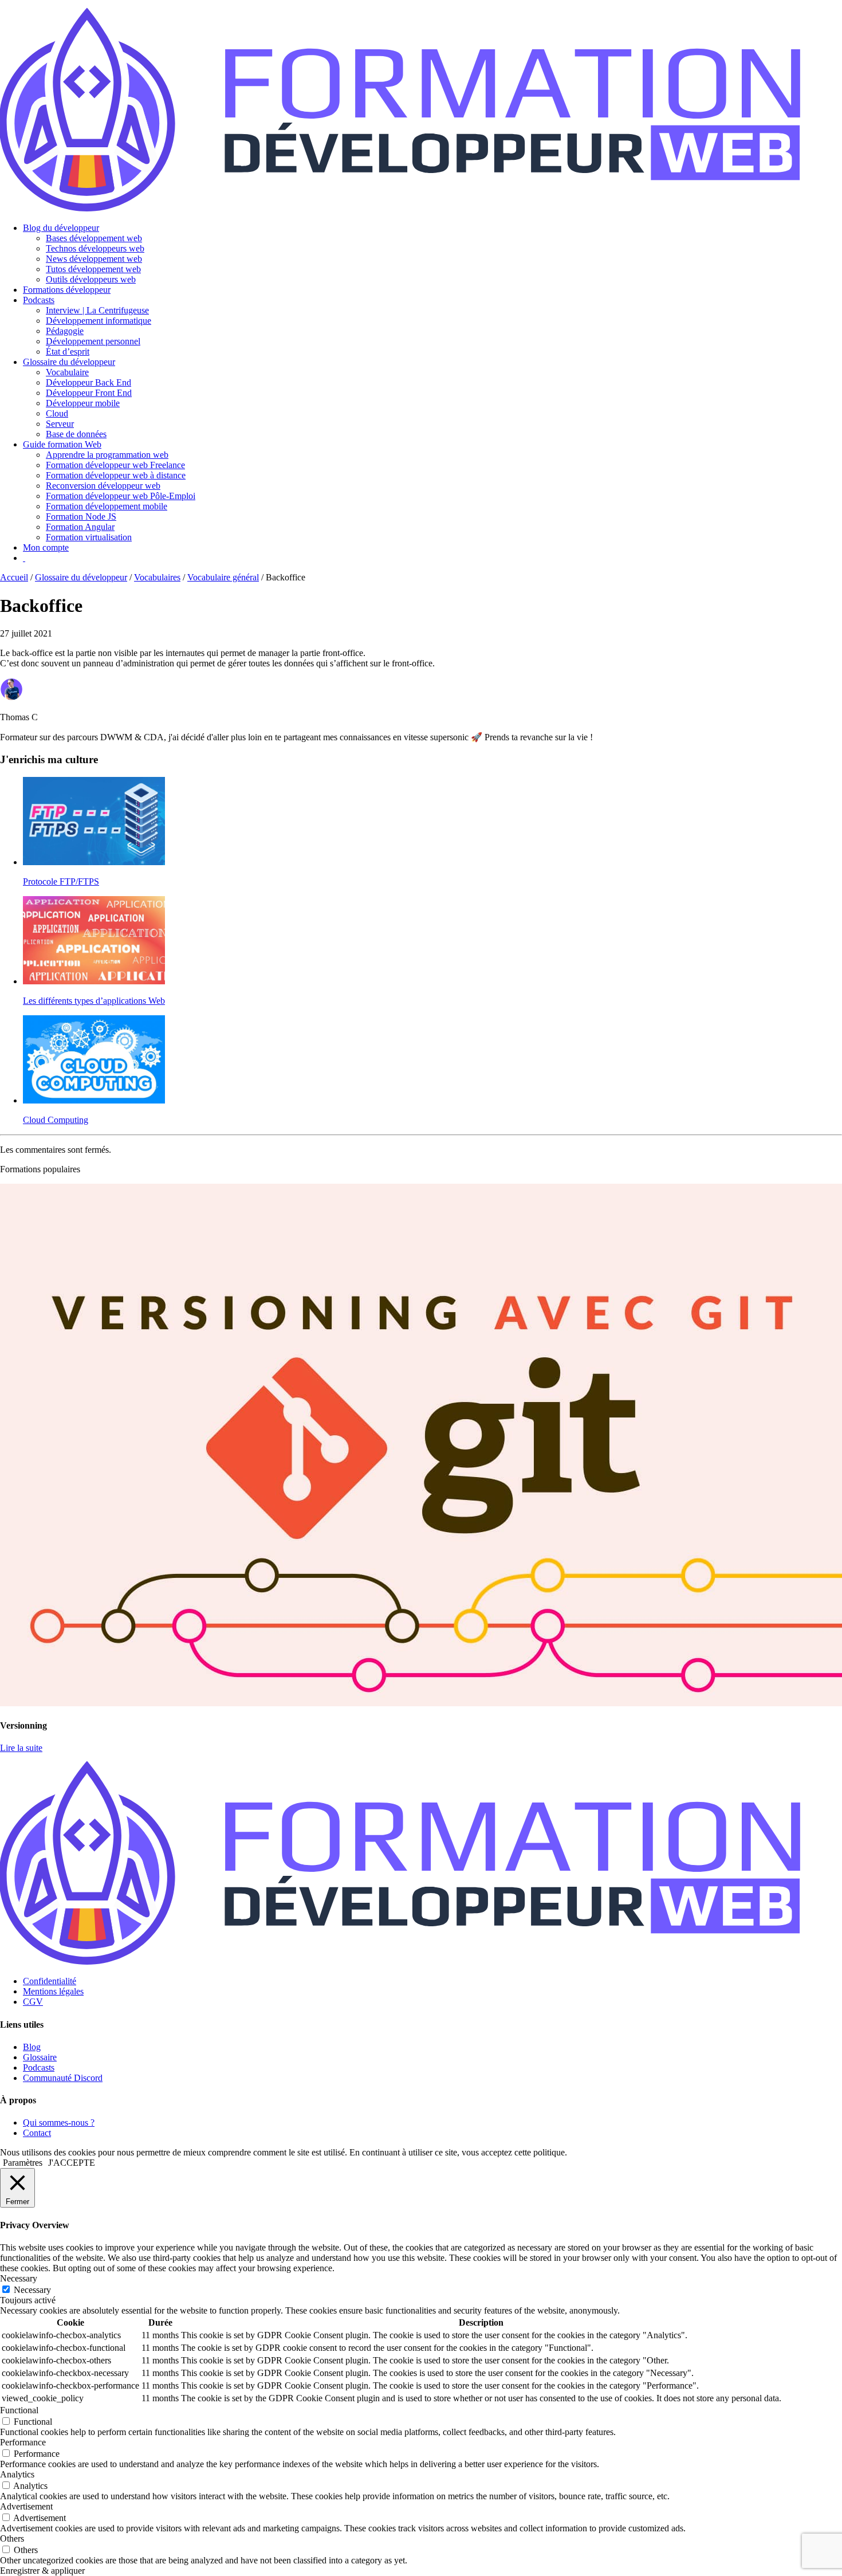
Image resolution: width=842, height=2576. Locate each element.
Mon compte (46, 547)
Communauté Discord (63, 2078)
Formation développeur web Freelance (115, 465)
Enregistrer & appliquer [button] (42, 2571)
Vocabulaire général (223, 577)
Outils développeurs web (91, 279)
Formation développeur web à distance (116, 475)
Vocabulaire (67, 372)
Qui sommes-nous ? (59, 2123)
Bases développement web (94, 238)
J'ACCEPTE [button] (72, 2163)
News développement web (94, 259)
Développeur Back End (88, 382)
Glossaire (40, 2057)
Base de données (76, 434)
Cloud (57, 413)
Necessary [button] (19, 2278)
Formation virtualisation (89, 537)
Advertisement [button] (26, 2506)
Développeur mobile (83, 403)
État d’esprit (68, 352)
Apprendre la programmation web (107, 455)
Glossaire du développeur (69, 362)
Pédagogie (65, 331)
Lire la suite (21, 1748)
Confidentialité (50, 1981)
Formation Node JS (81, 517)
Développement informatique (99, 321)
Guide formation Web (62, 444)
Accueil (14, 577)
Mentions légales (53, 1991)
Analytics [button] (17, 2474)
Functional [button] (19, 2410)
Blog (32, 2047)
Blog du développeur (61, 228)
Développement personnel (93, 341)
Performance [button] (23, 2442)
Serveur (60, 424)
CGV (33, 2002)
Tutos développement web (93, 269)
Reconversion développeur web (103, 486)
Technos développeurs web (95, 248)
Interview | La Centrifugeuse (97, 310)
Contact (37, 2133)
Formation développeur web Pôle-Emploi (121, 496)
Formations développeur (67, 290)
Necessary (32, 2290)
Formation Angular (80, 527)
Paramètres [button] (23, 2163)
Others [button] (12, 2538)
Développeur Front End (89, 393)
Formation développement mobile (107, 506)
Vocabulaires (157, 577)
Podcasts (39, 300)
